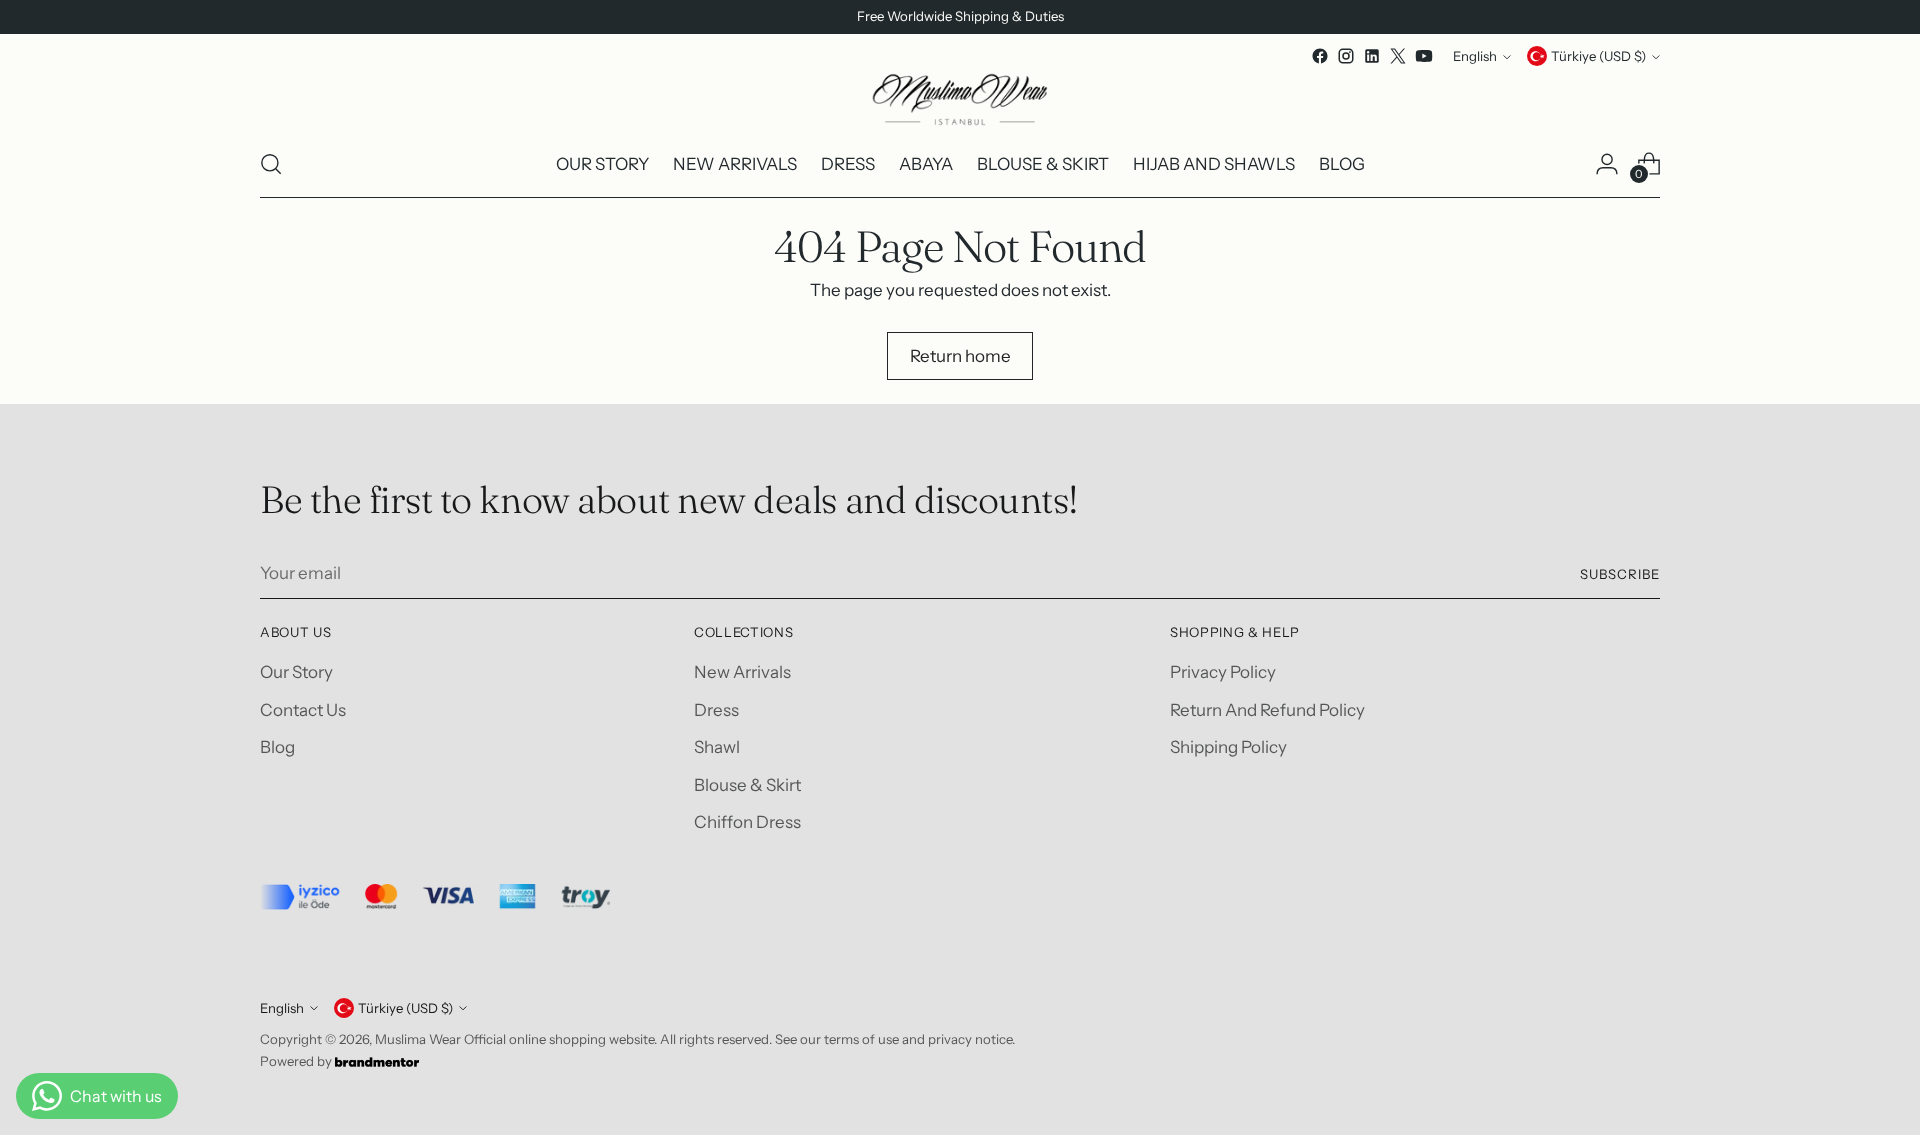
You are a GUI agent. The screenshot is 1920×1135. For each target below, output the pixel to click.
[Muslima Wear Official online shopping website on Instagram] (1346, 56)
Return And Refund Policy (1267, 710)
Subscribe (1620, 574)
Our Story (296, 672)
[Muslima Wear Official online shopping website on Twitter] (1398, 56)
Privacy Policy (1223, 672)
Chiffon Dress (747, 822)
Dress (716, 710)
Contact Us (303, 710)
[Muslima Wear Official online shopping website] (960, 100)
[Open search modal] (271, 164)
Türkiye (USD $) (1598, 56)
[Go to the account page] (1607, 164)
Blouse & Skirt (747, 785)
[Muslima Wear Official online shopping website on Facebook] (1320, 56)
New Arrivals (742, 672)
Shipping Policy (1228, 747)
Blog (277, 747)
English (1475, 56)
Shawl (717, 747)
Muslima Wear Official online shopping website (514, 1039)
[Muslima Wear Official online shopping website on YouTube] (1424, 56)
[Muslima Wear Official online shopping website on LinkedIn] (1372, 56)
